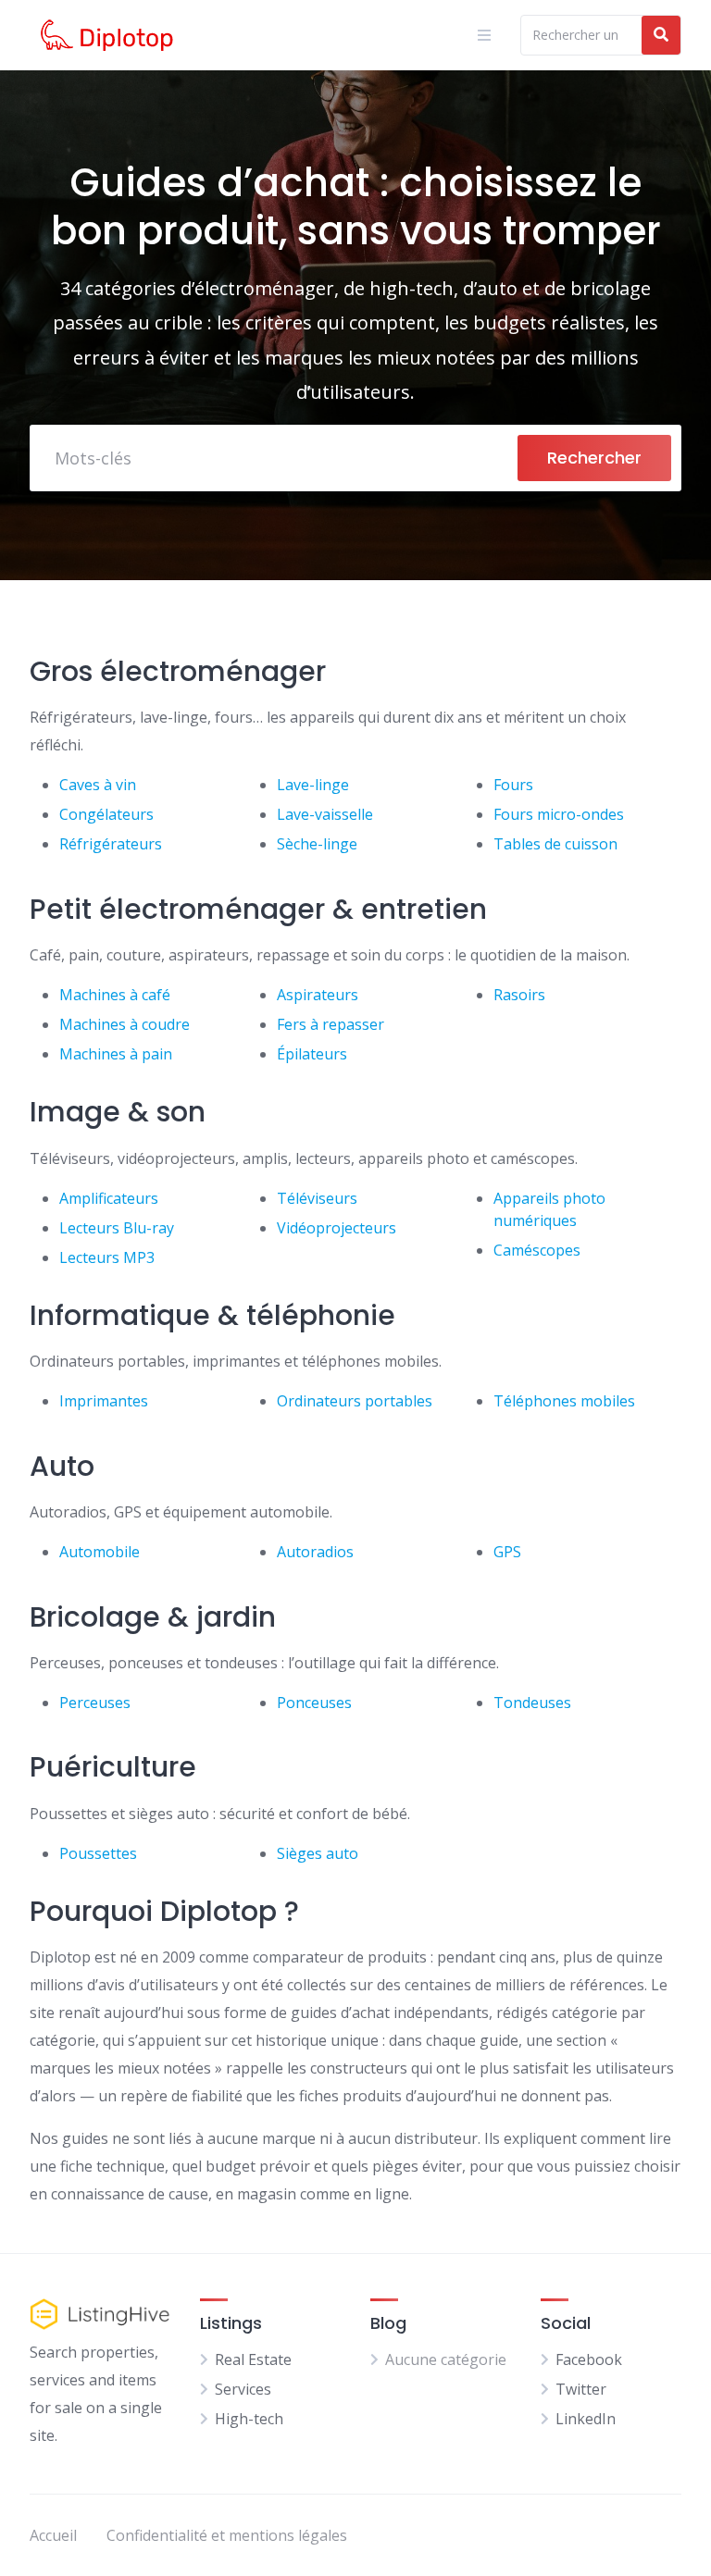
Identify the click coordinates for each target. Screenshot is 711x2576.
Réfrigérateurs (111, 844)
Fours (513, 785)
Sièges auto (318, 1853)
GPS (507, 1552)
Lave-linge (313, 785)
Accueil (53, 2535)
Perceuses (95, 1703)
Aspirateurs (318, 995)
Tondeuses (532, 1703)
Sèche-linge (317, 844)
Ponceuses (314, 1703)
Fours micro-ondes (559, 814)
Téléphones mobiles (564, 1401)
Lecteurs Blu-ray (117, 1228)
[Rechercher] (661, 35)
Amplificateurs (109, 1198)
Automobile (100, 1552)
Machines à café (115, 995)
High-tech (249, 2419)
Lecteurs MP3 (107, 1257)
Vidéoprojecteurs (337, 1228)
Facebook (589, 2359)
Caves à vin (98, 785)
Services (243, 2389)
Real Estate (253, 2359)
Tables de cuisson (555, 844)
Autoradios (315, 1552)
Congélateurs (106, 814)
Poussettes (98, 1853)
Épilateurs (312, 1054)
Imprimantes (104, 1401)
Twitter (581, 2389)
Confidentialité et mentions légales (227, 2535)
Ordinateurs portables (355, 1401)
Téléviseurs (317, 1198)
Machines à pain (116, 1054)
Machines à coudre (125, 1024)
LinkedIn (586, 2419)
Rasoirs (519, 995)
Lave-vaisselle (325, 814)
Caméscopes (537, 1250)
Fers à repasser (331, 1024)
